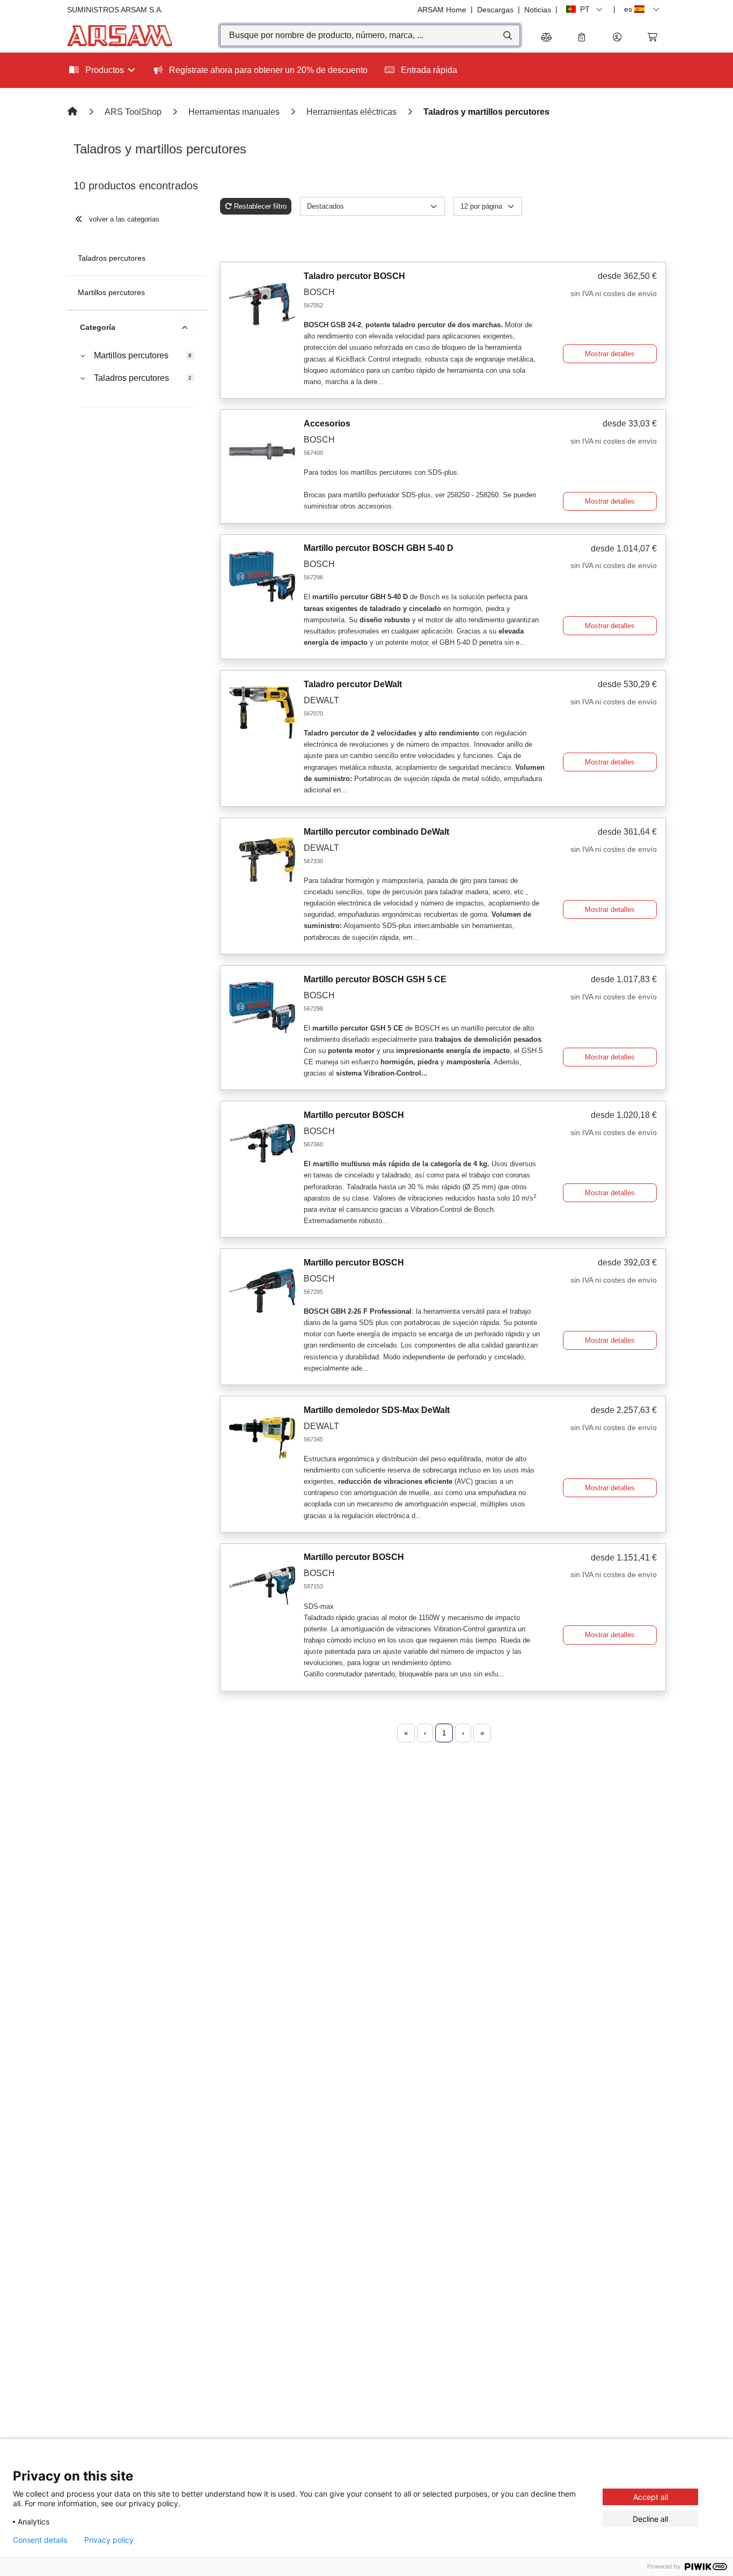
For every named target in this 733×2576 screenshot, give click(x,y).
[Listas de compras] (582, 38)
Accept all (651, 2497)
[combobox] (370, 35)
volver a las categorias (123, 219)
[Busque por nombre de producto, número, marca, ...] (507, 35)
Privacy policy (109, 2540)
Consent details (40, 2540)
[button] (617, 38)
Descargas (495, 10)
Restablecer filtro (260, 206)
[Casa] (74, 112)
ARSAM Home (442, 10)
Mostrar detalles (610, 354)
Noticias (538, 10)
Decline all (650, 2519)
